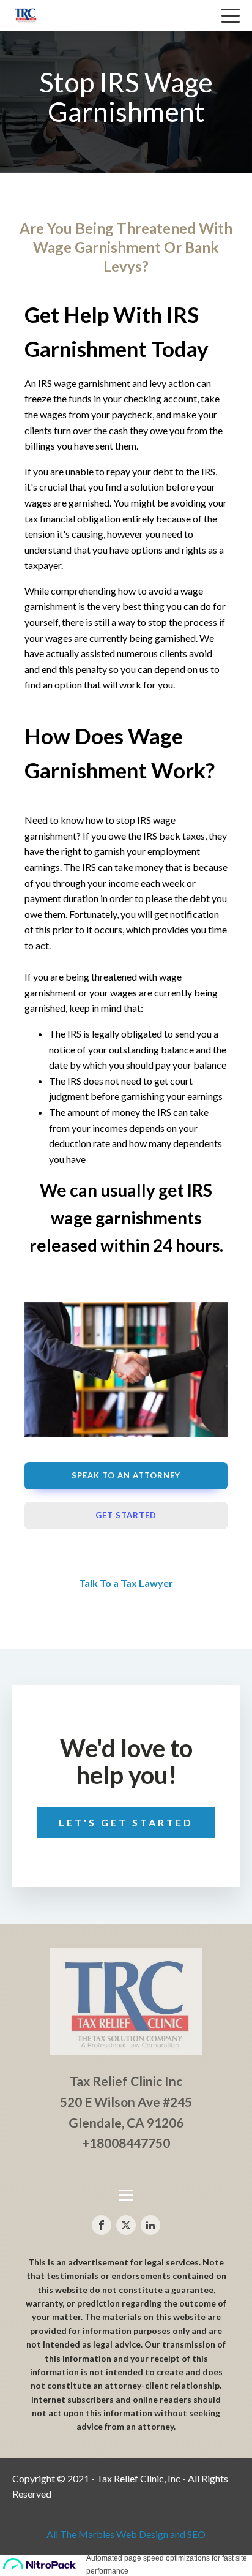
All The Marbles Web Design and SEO (126, 2534)
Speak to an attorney (126, 1475)
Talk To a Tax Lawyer (126, 1583)
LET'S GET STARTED (126, 1822)
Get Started (126, 1515)
